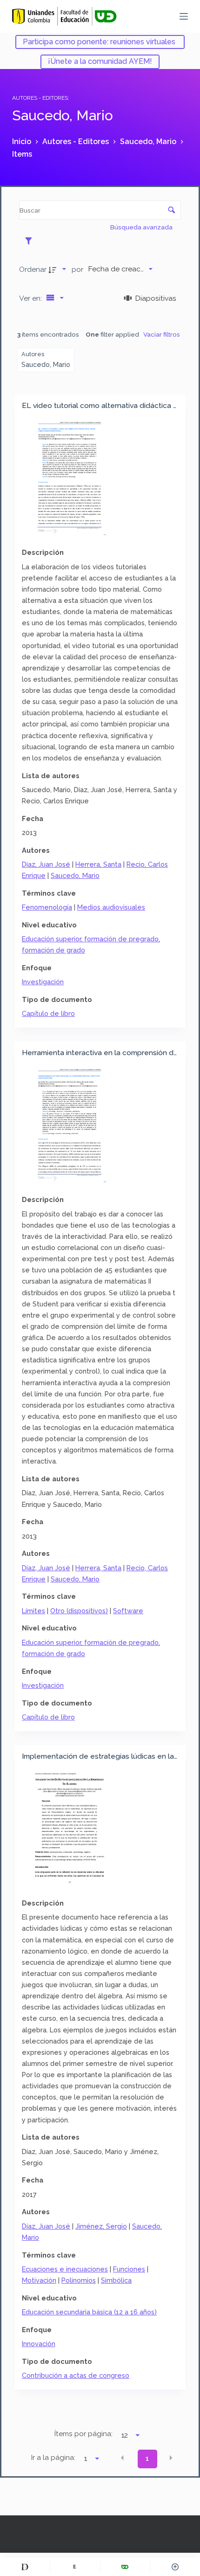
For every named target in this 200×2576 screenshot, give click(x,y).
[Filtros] (31, 241)
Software (128, 1611)
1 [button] (147, 2459)
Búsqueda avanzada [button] (142, 227)
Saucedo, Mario (75, 875)
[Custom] (25, 2567)
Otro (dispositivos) (79, 1611)
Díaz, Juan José (46, 864)
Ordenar (33, 269)
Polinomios (79, 2280)
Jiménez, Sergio (101, 2226)
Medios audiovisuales (111, 907)
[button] (122, 2458)
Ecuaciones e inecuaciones (65, 2269)
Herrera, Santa (98, 864)
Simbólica (116, 2280)
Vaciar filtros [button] (162, 334)
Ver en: (31, 298)
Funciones (129, 2269)
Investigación (43, 982)
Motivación (39, 2280)
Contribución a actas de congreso (76, 2375)
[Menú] (184, 16)
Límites (33, 1611)
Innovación (39, 2344)
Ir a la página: (53, 2458)
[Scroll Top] (175, 2567)
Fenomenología (47, 907)
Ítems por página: (83, 2434)
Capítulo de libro (48, 1013)
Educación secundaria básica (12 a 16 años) (89, 2312)
